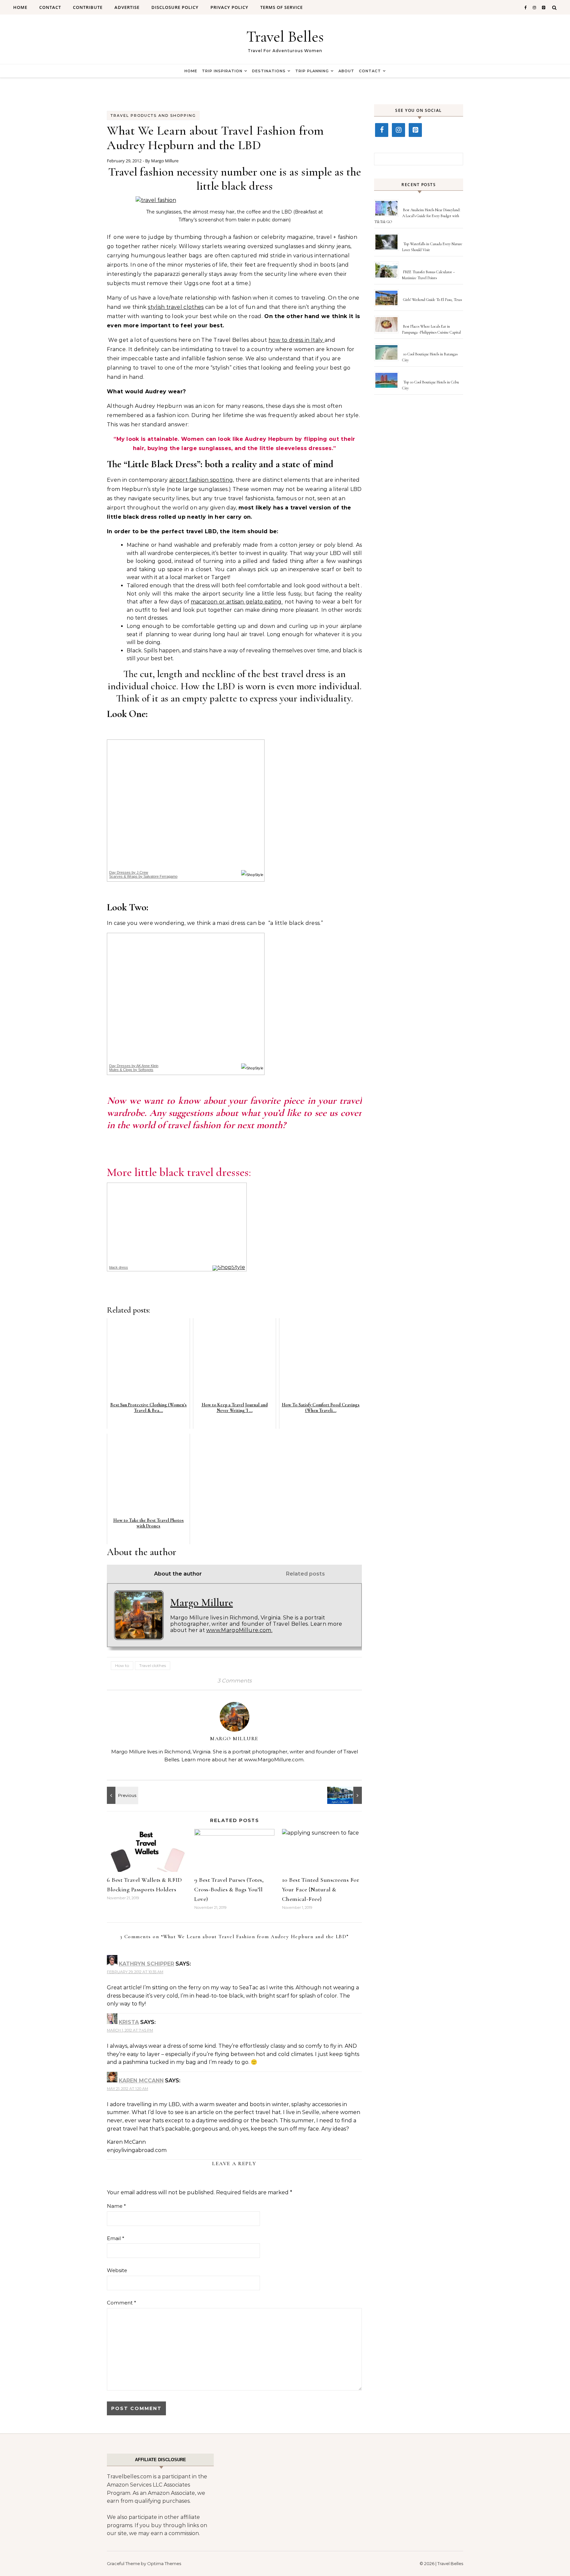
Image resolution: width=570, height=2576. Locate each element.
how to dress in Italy (297, 340)
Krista (129, 2022)
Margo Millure (165, 161)
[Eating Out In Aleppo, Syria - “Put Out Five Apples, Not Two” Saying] (122, 1795)
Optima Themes (164, 2563)
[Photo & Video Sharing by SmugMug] (156, 200)
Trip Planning (312, 71)
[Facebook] (382, 130)
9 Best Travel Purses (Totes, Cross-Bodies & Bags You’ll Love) (229, 1889)
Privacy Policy (229, 7)
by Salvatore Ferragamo (143, 876)
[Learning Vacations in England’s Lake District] (347, 1795)
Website (117, 2270)
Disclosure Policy (175, 7)
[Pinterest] (415, 130)
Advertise (127, 7)
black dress (119, 1267)
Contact (50, 7)
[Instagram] (398, 130)
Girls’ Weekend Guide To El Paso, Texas (432, 300)
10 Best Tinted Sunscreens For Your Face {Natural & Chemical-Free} (321, 1889)
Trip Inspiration (222, 71)
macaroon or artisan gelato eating (237, 602)
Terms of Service (282, 7)
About (346, 71)
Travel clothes (153, 1665)
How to (122, 1665)
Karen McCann (141, 2081)
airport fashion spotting (201, 480)
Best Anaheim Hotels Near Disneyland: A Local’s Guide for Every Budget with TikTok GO (417, 216)
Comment (122, 2303)
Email (116, 2238)
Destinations (269, 71)
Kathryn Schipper (146, 1964)
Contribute (88, 7)
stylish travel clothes (176, 307)
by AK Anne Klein (134, 1066)
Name (116, 2206)
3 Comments (235, 1681)
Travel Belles (285, 37)
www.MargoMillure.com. (239, 1630)
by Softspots (131, 1070)
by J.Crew (129, 872)
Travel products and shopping (153, 115)
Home (20, 7)
